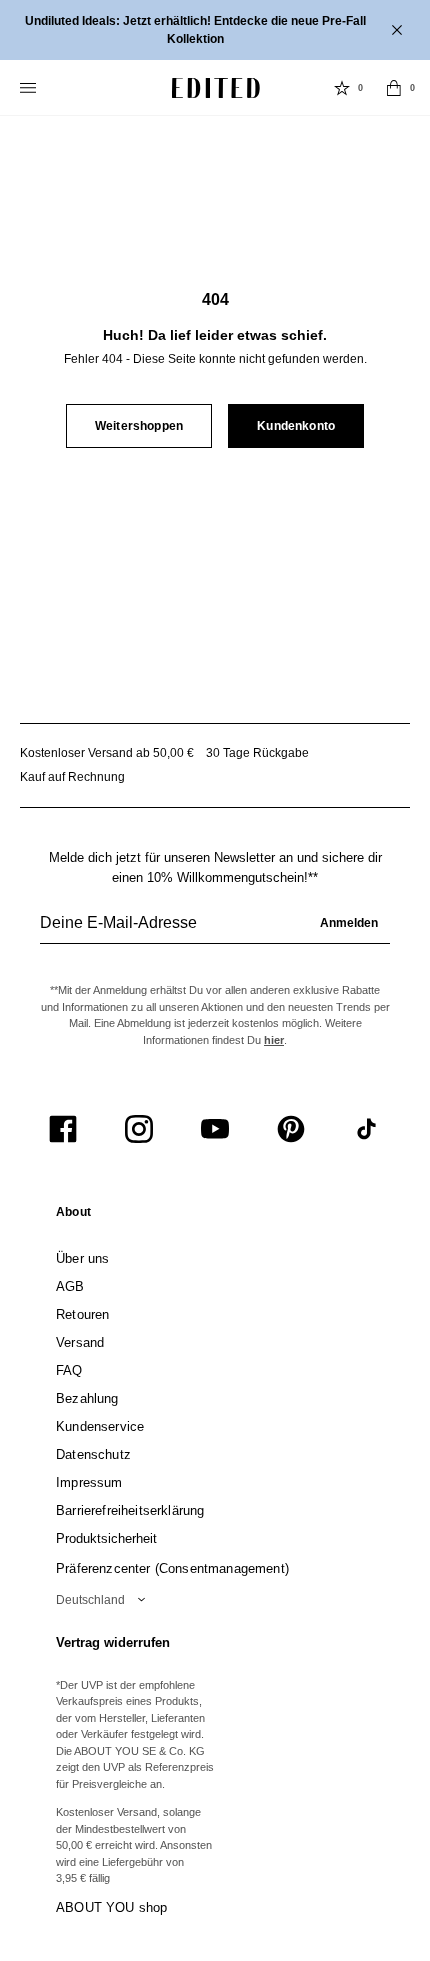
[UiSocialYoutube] (215, 1129)
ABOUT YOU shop (111, 1907)
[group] (215, 931)
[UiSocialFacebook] (63, 1129)
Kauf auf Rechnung (72, 777)
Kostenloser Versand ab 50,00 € (107, 753)
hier (274, 1040)
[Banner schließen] (399, 30)
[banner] (215, 30)
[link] (73, 1216)
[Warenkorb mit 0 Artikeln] (394, 88)
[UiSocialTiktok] (367, 1129)
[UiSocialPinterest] (291, 1129)
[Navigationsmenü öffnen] (30, 88)
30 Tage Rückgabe (257, 753)
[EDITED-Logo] (216, 88)
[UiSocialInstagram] (139, 1129)
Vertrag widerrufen (113, 1642)
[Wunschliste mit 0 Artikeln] (342, 88)
